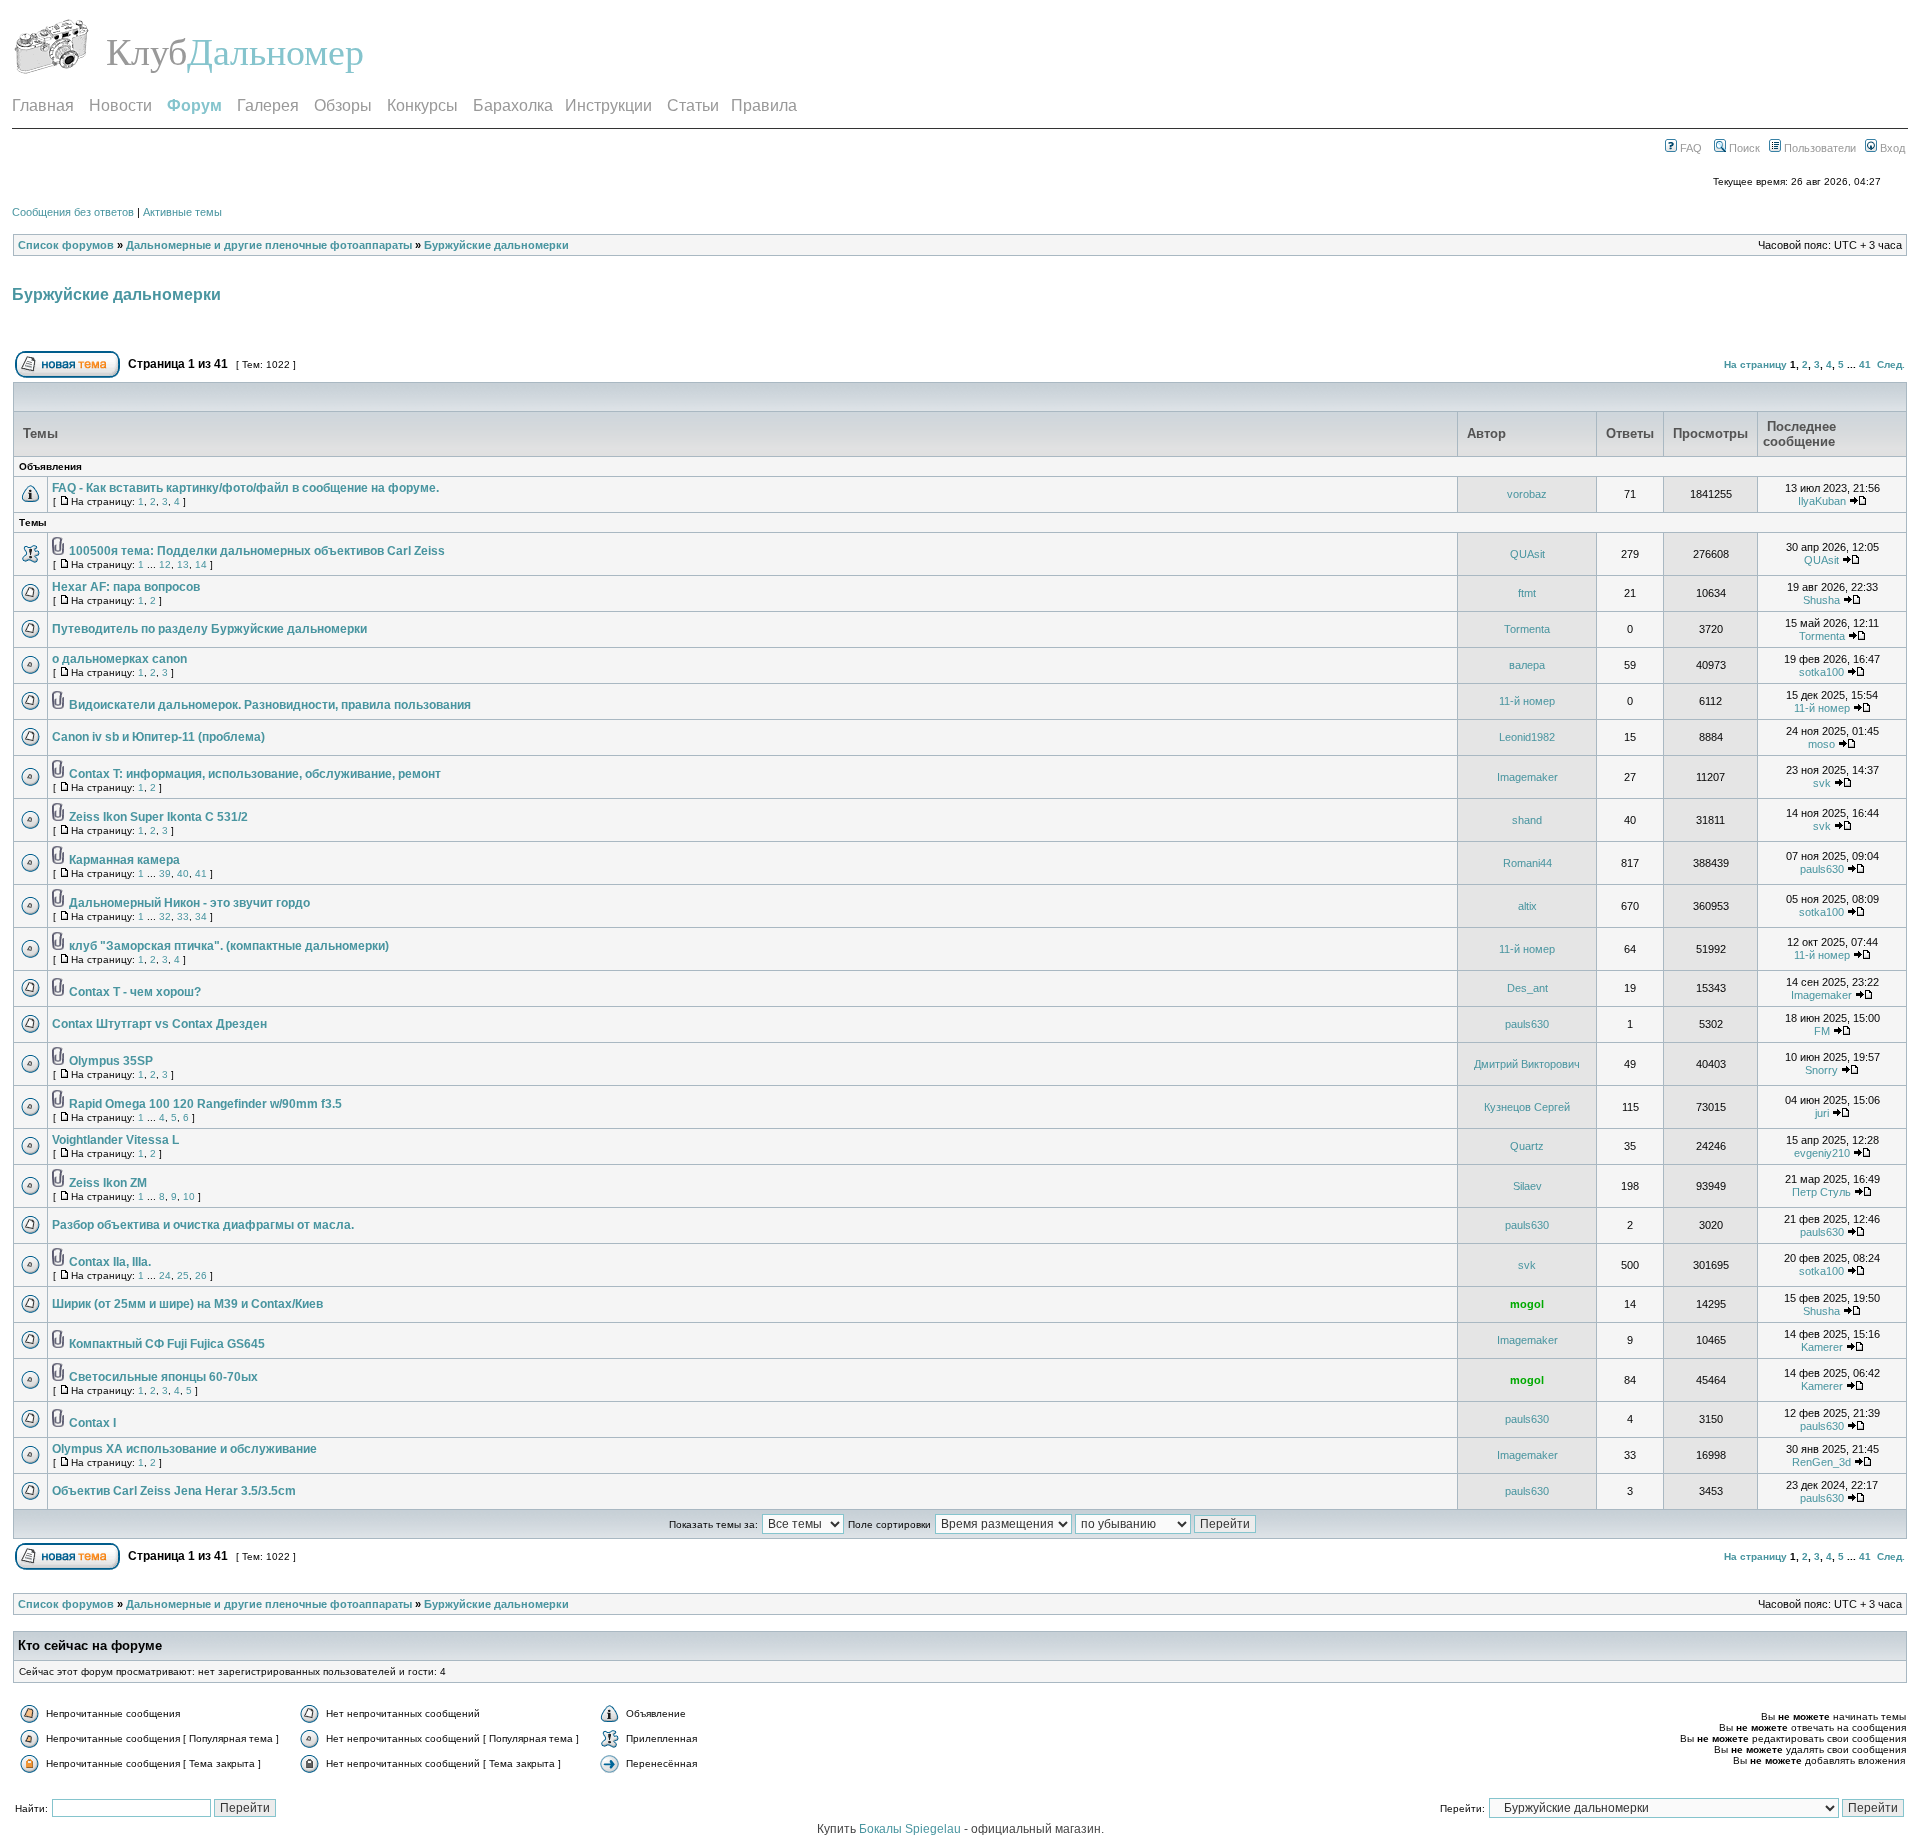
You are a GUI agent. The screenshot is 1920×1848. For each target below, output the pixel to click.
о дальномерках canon (119, 659)
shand (1527, 820)
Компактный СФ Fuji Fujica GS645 (167, 1344)
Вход (1891, 148)
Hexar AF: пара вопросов (126, 587)
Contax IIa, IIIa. (110, 1262)
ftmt (1527, 593)
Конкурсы (422, 105)
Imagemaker (1527, 777)
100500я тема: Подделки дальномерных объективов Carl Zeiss (257, 551)
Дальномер (275, 52)
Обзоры (343, 105)
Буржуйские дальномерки (496, 245)
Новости (120, 105)
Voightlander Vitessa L (115, 1140)
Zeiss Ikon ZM (108, 1183)
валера (1527, 665)
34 (201, 916)
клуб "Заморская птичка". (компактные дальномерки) (229, 946)
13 (183, 564)
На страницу (1755, 364)
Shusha (1821, 600)
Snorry (1821, 1070)
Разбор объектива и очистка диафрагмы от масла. (203, 1225)
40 (183, 873)
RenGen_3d (1821, 1462)
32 (165, 916)
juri (1822, 1113)
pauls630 (1822, 869)
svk (1822, 783)
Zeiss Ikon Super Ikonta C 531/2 (158, 817)
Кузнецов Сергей (1527, 1107)
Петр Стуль (1821, 1192)
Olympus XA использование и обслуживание (184, 1449)
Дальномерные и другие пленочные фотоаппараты (269, 245)
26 (201, 1275)
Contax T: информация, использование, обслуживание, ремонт (255, 774)
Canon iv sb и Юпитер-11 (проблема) (158, 737)
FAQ (1689, 148)
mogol (1527, 1304)
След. (1891, 364)
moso (1821, 744)
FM (1822, 1031)
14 (201, 564)
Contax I (92, 1423)
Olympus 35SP (111, 1061)
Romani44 (1527, 863)
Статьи (693, 105)
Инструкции (608, 105)
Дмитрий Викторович (1527, 1064)
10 (189, 1196)
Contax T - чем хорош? (135, 992)
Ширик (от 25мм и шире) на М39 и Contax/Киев (187, 1304)
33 (183, 916)
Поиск (1743, 148)
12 (165, 564)
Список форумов (66, 245)
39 (165, 873)
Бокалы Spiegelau (911, 1829)
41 (1865, 364)
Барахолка (513, 105)
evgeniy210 (1822, 1153)
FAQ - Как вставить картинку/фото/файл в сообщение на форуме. (245, 488)
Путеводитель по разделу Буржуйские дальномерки (209, 629)
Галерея (268, 105)
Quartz (1527, 1146)
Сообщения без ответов (73, 212)
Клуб (146, 52)
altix (1527, 906)
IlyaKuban (1822, 501)
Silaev (1527, 1186)
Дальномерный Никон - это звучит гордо (189, 903)
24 (165, 1275)
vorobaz (1527, 494)
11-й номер (1527, 701)
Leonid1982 (1527, 737)
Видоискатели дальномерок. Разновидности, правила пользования (270, 705)
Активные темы (182, 212)
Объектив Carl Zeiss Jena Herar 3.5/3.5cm (174, 1491)
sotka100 (1821, 672)
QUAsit (1527, 554)
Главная (43, 105)
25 (183, 1275)
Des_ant (1527, 988)
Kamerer (1822, 1347)
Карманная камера (124, 860)
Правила (764, 105)
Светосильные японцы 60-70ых (163, 1377)
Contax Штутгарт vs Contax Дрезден (159, 1024)
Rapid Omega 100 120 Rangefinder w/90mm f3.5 (205, 1104)
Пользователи (1818, 148)
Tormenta (1527, 629)
